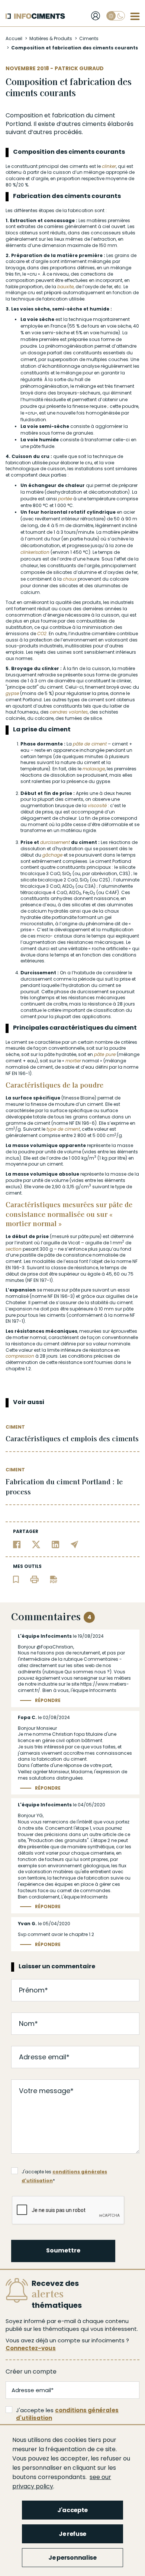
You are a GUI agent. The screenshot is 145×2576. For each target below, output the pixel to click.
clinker (109, 166)
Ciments (89, 38)
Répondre (48, 1700)
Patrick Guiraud (79, 68)
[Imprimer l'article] (34, 1579)
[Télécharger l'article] (54, 1579)
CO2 (42, 634)
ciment (105, 115)
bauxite (65, 287)
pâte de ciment (90, 744)
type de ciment (63, 1129)
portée (65, 499)
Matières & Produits (51, 38)
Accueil (14, 38)
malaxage (94, 769)
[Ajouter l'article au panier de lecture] (16, 1579)
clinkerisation (35, 552)
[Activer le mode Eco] (116, 16)
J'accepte (72, 2510)
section (14, 1249)
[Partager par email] (75, 1544)
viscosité (97, 805)
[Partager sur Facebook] (17, 1544)
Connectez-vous (31, 2348)
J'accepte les (67, 2414)
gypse (12, 693)
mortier (73, 1061)
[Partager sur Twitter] (36, 1544)
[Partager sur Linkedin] (56, 1544)
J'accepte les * (64, 2172)
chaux (70, 579)
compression (20, 1356)
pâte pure (105, 1054)
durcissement (55, 842)
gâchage (52, 855)
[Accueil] (35, 16)
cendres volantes (69, 712)
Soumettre (63, 2250)
